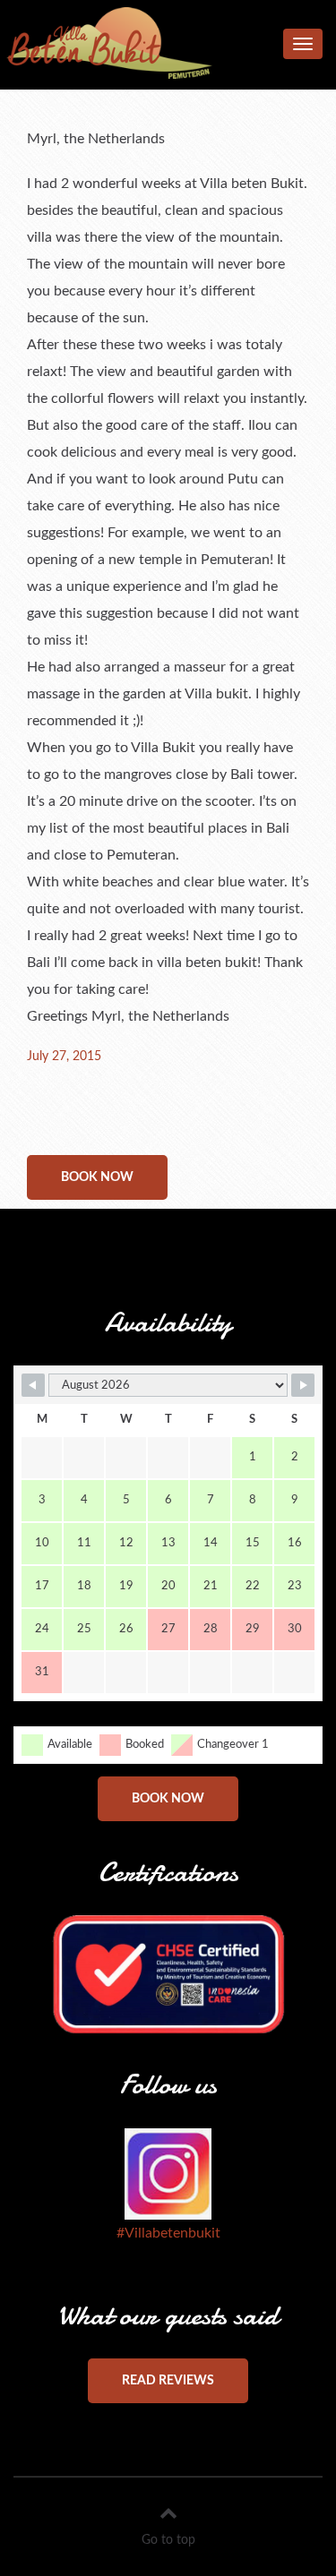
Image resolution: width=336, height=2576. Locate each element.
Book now (97, 1177)
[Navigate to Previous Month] (33, 1385)
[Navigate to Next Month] (303, 1385)
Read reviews (168, 2381)
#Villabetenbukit (168, 2233)
